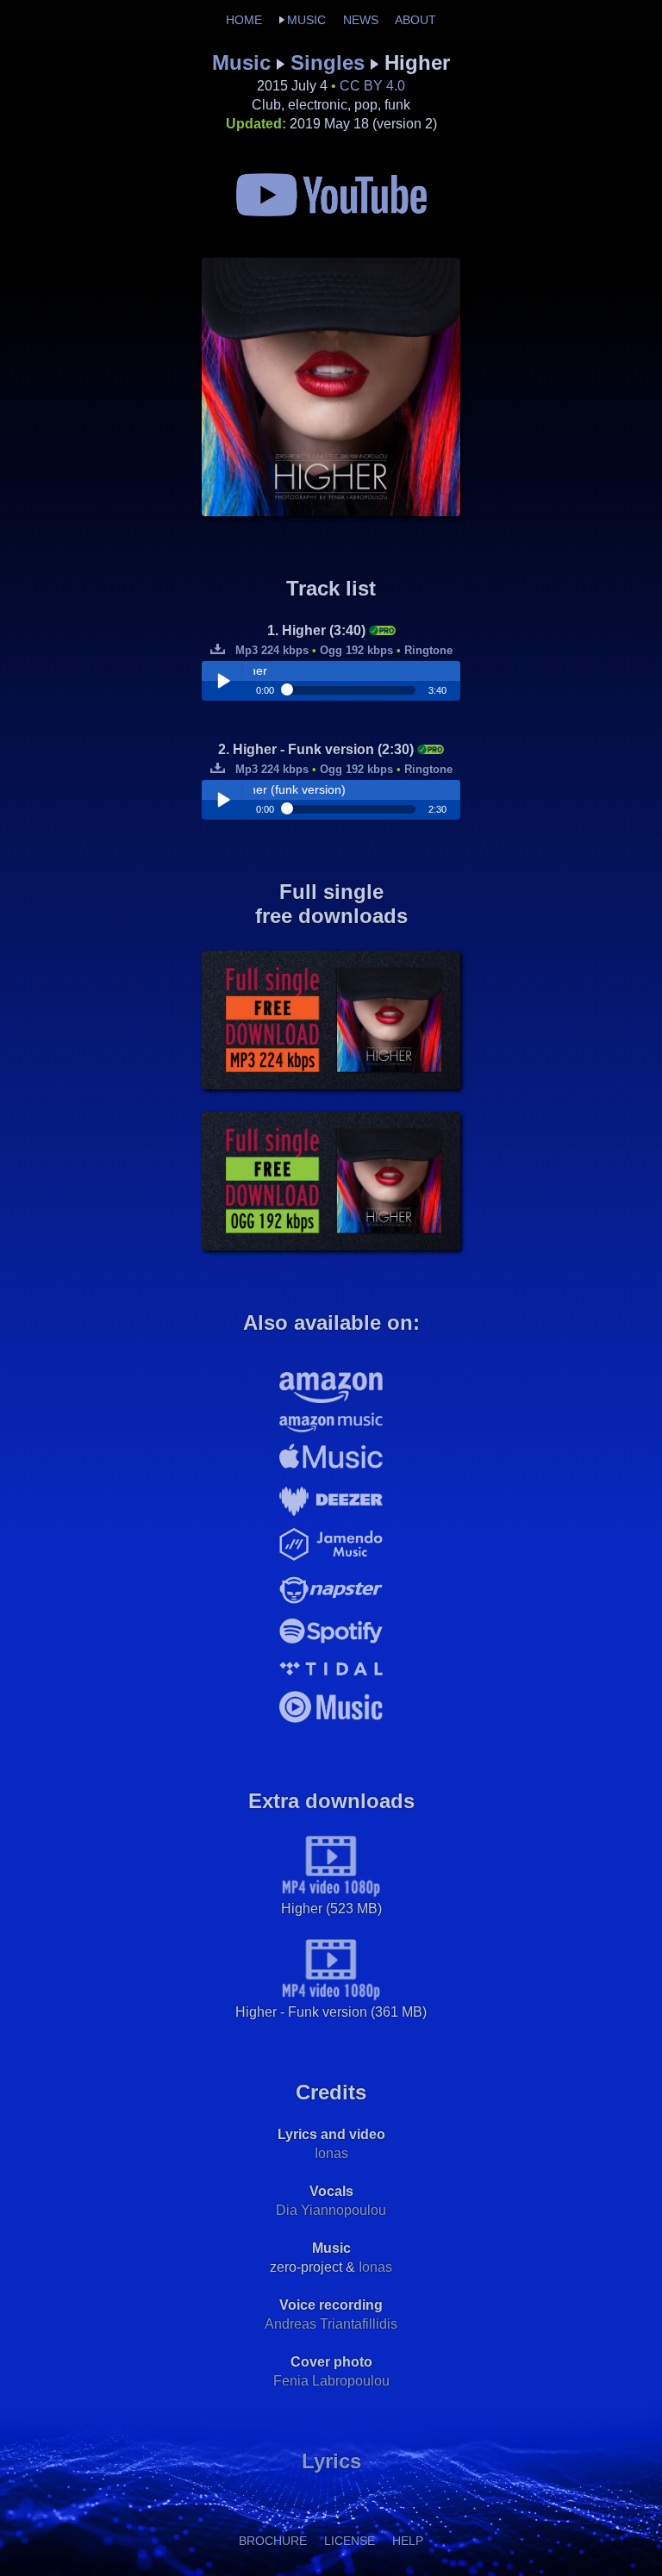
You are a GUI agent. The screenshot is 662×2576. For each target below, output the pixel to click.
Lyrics (331, 2461)
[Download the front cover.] (331, 511)
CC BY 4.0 (372, 86)
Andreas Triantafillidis (331, 2324)
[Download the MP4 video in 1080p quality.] (331, 1893)
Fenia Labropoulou (331, 2381)
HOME (244, 20)
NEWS (361, 20)
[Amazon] (331, 1402)
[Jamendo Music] (331, 1560)
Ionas (331, 2153)
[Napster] (331, 1609)
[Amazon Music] (331, 1431)
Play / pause (223, 681)
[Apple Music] (331, 1472)
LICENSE (350, 2541)
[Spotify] (331, 1645)
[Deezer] (331, 1519)
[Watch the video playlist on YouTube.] (331, 212)
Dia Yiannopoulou (331, 2210)
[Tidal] (331, 1680)
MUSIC (306, 20)
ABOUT (415, 20)
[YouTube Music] (331, 1724)
